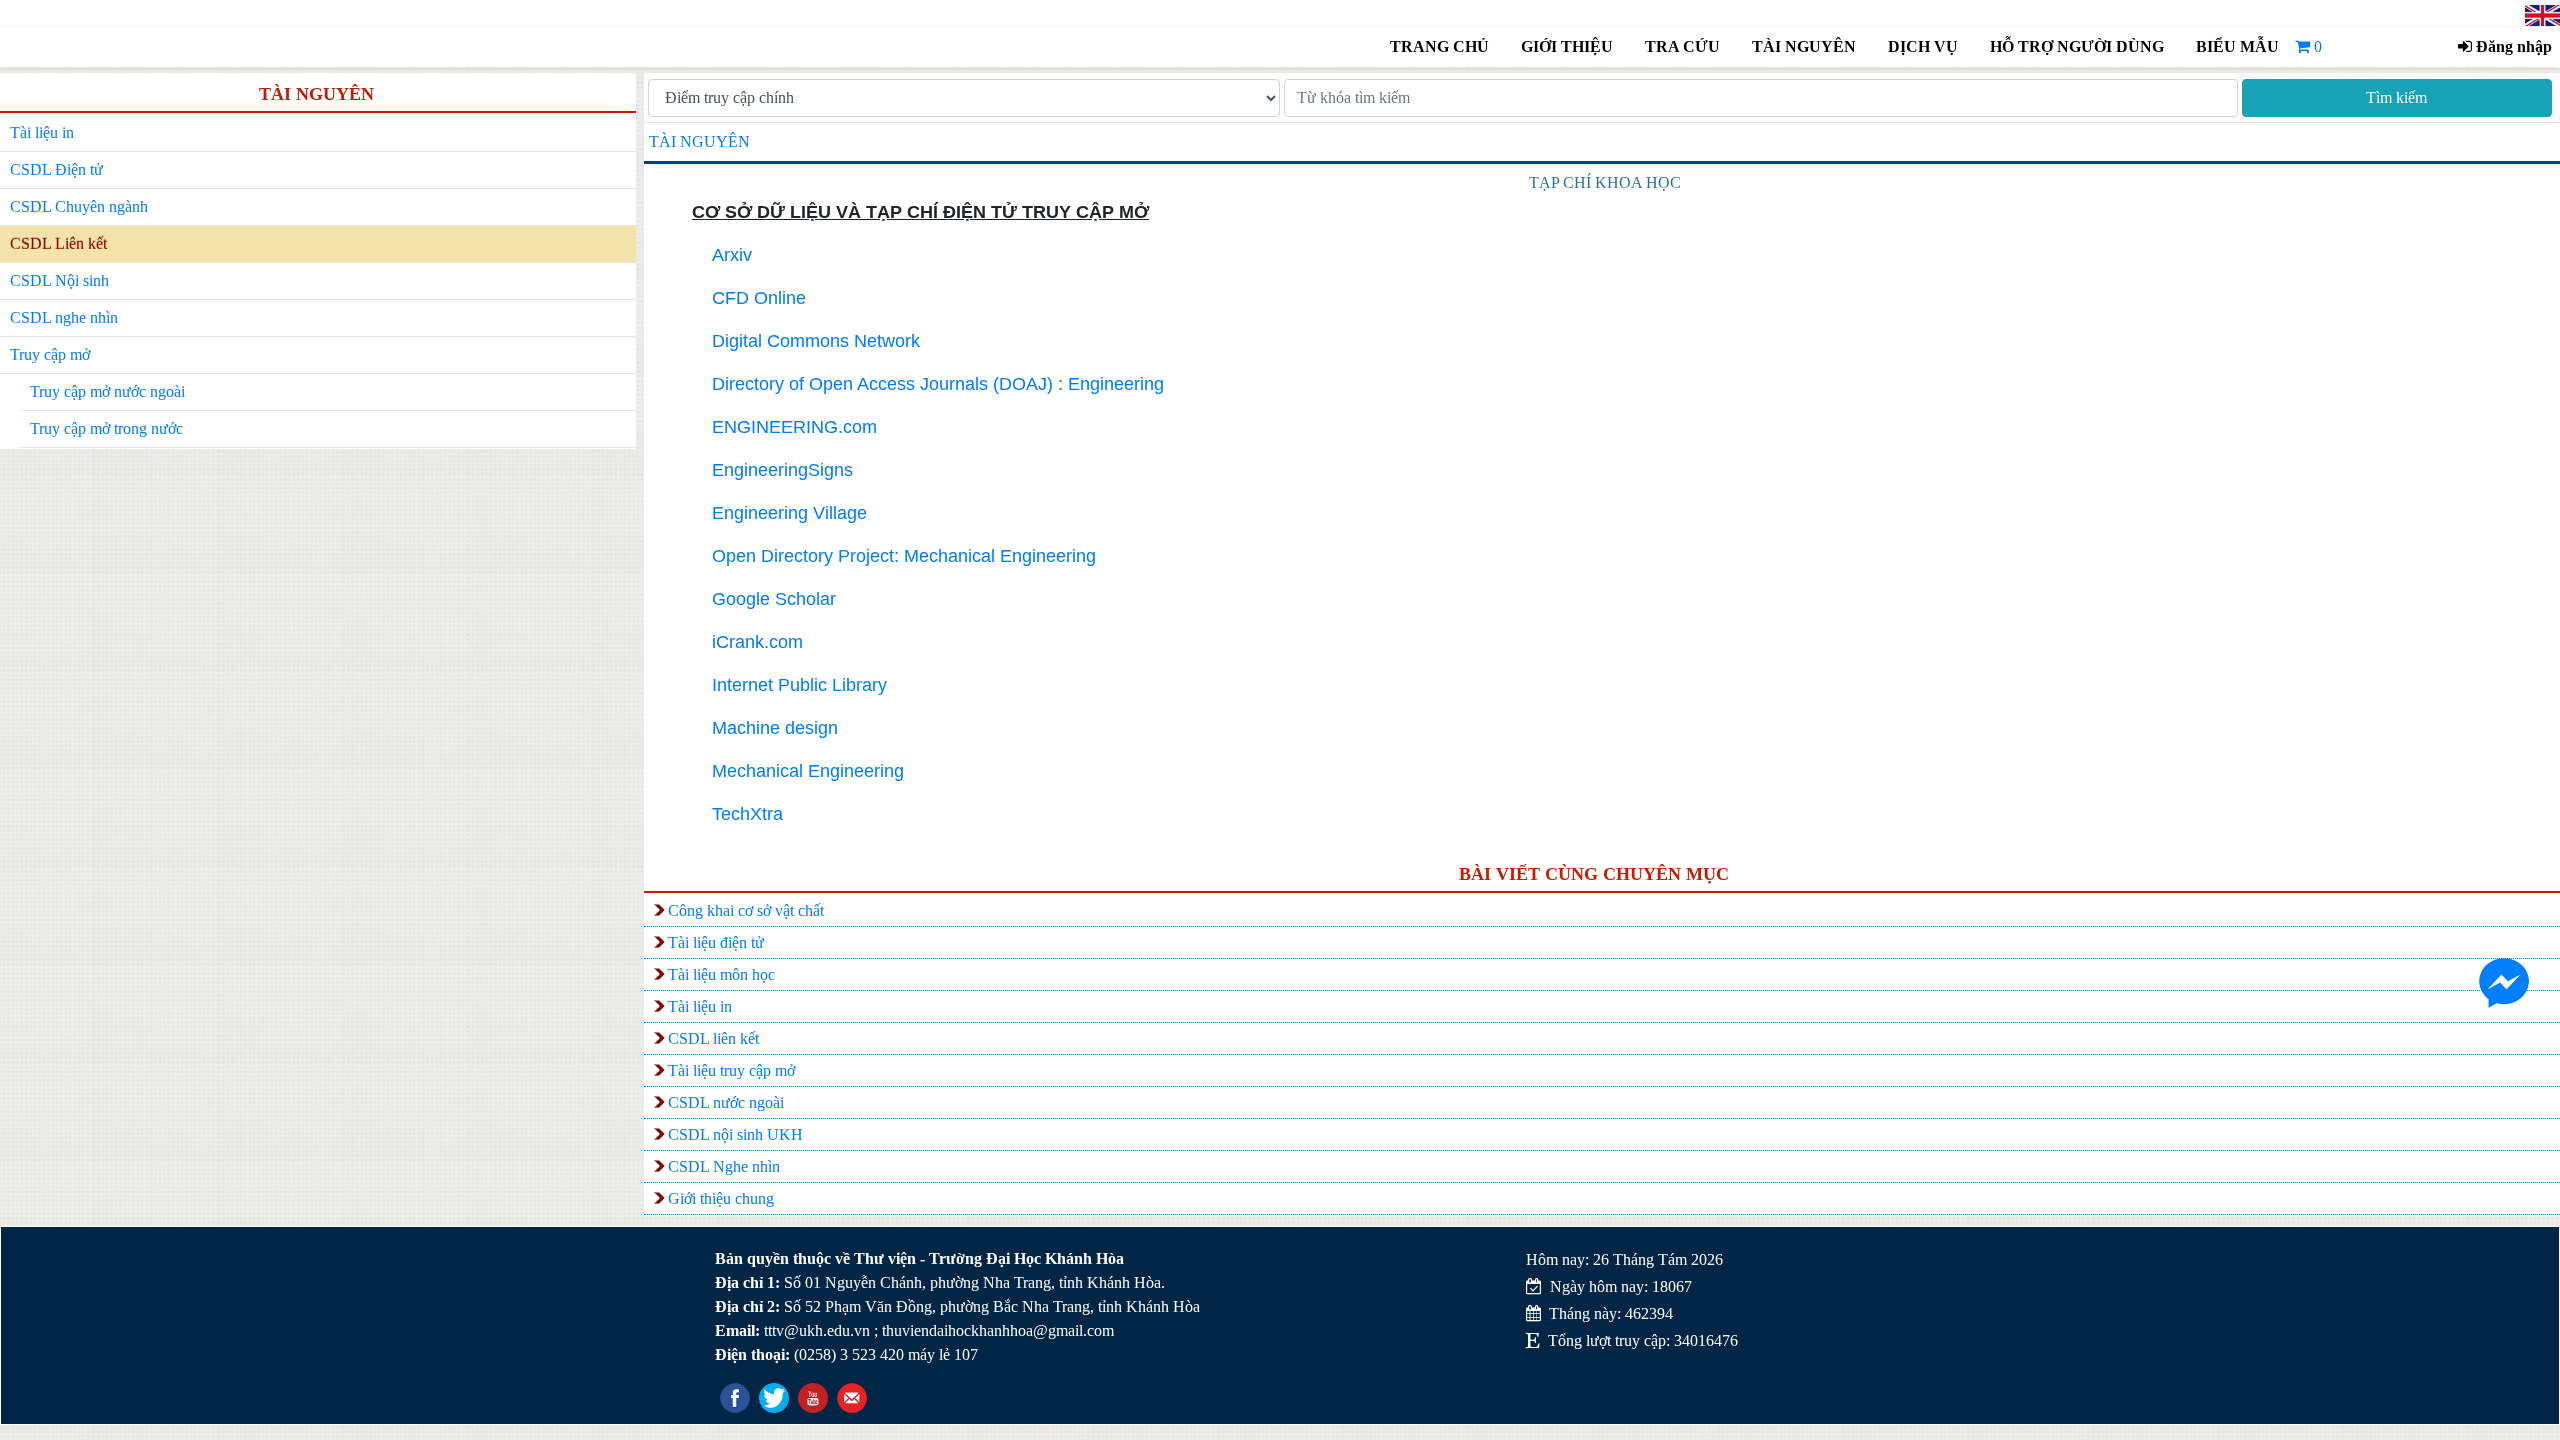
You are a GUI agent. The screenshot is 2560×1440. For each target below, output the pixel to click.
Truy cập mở (50, 354)
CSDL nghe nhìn (64, 317)
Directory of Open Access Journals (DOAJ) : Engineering (938, 384)
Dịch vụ (1923, 46)
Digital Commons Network (816, 341)
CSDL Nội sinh (59, 280)
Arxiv (732, 255)
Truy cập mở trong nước (106, 428)
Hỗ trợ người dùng (2074, 46)
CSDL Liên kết (58, 243)
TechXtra (747, 814)
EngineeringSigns (782, 470)
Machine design (775, 728)
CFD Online (759, 298)
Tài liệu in (42, 132)
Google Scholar (774, 599)
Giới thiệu (1567, 46)
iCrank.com (757, 642)
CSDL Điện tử (56, 169)
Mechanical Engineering (808, 771)
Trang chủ (1439, 46)
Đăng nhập (2512, 46)
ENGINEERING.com (794, 427)
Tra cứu (1682, 46)
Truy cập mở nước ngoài (107, 391)
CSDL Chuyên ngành (79, 206)
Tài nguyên (1804, 46)
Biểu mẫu (2237, 46)
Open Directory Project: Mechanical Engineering (904, 556)
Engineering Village (789, 513)
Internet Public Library (799, 685)
